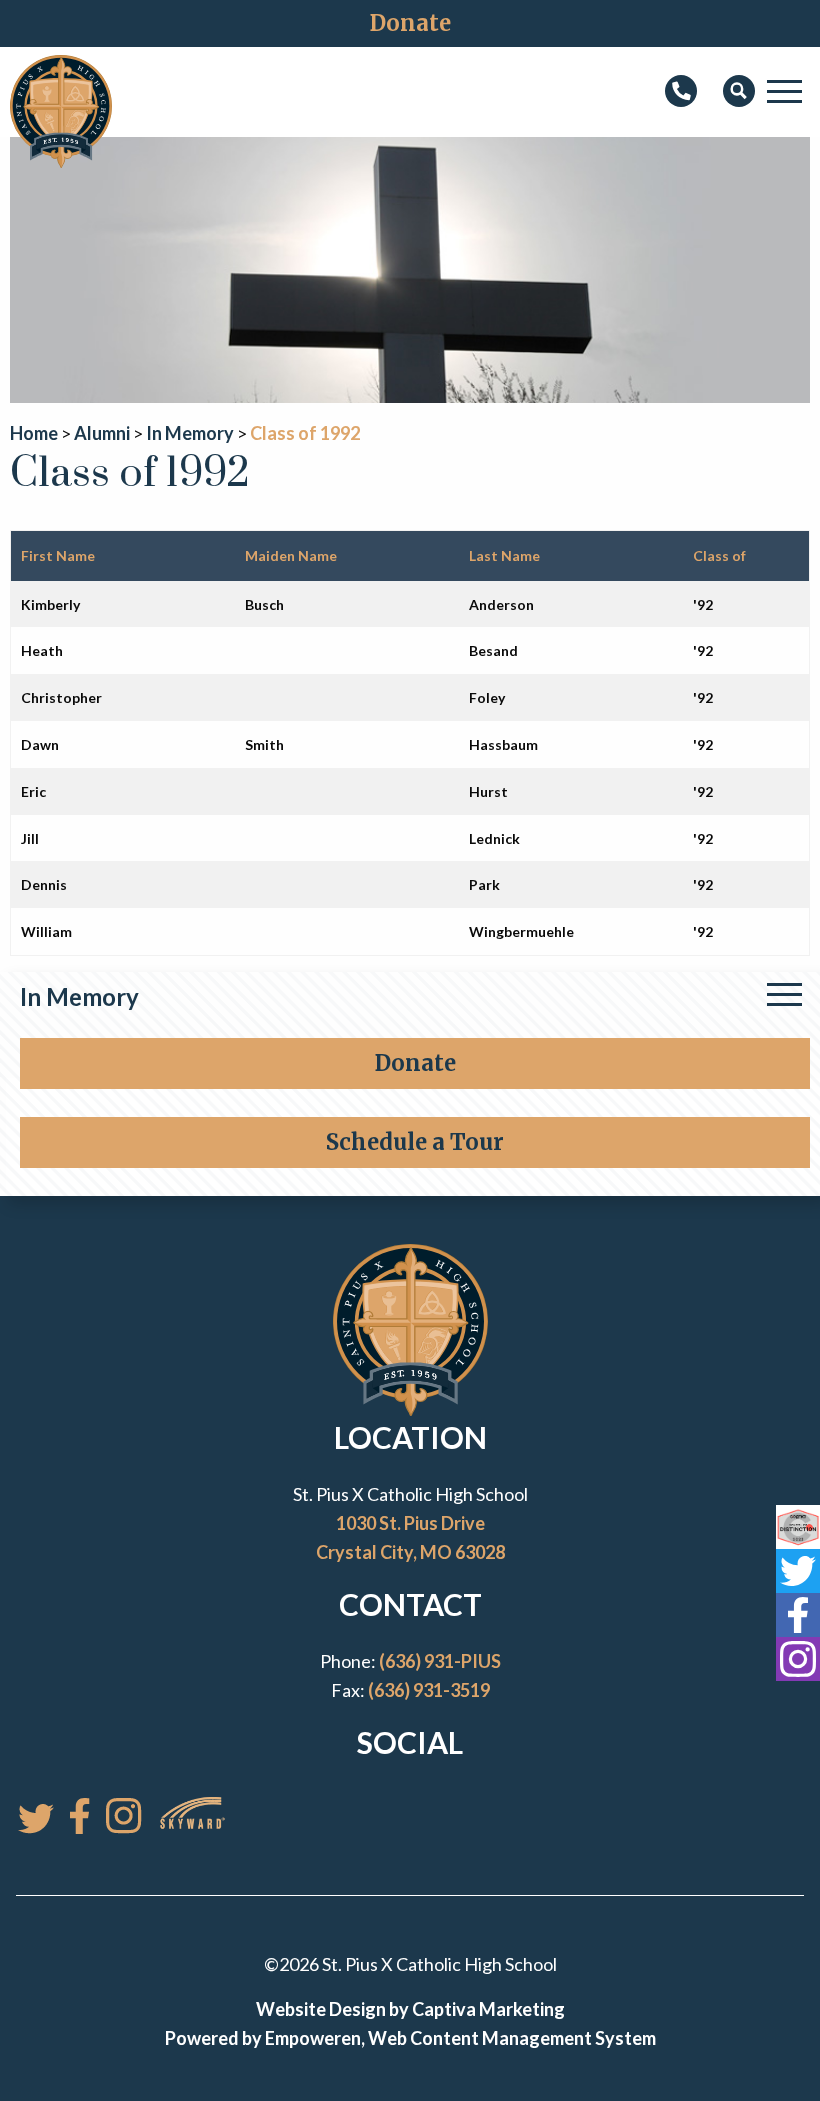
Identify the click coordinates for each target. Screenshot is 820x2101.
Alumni (102, 433)
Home (34, 433)
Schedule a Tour (415, 1142)
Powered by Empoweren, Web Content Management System (410, 2038)
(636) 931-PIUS (440, 1661)
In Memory (79, 996)
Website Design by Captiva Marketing (410, 2009)
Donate (410, 23)
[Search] (739, 92)
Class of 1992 (305, 433)
